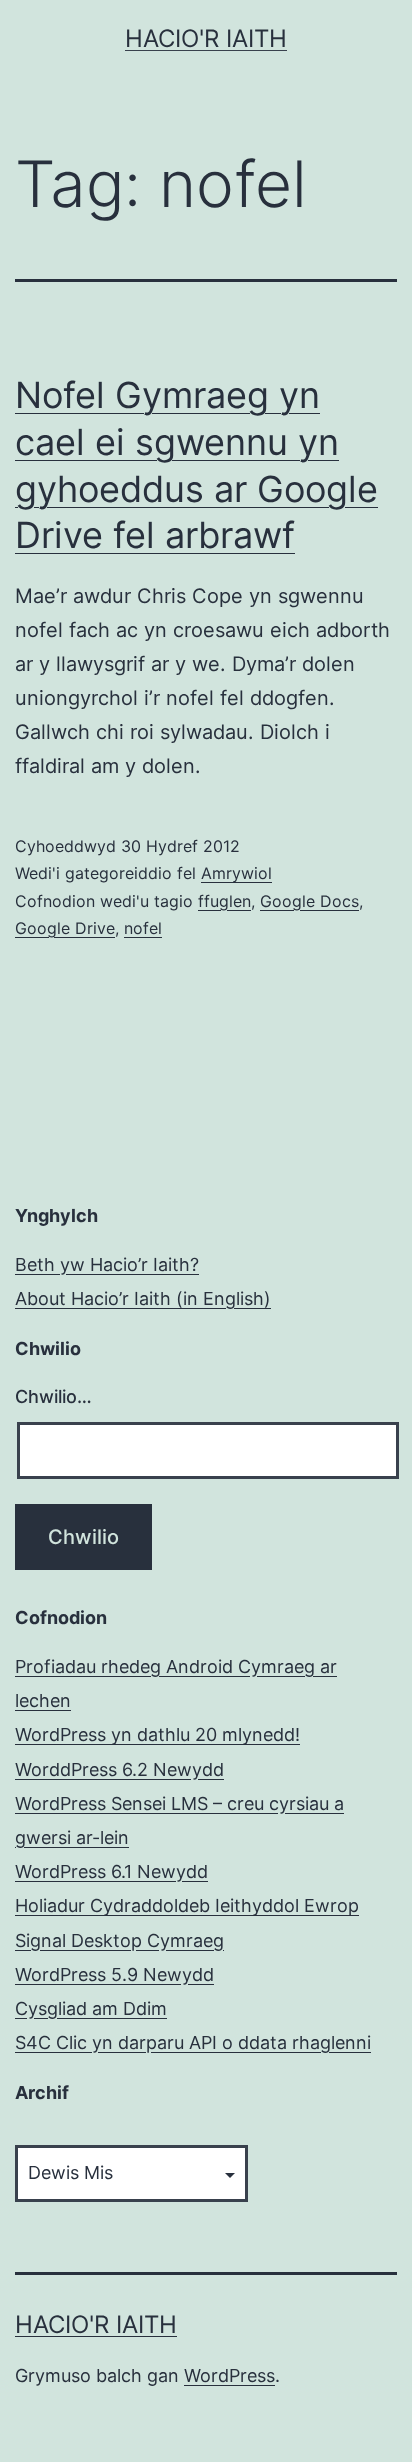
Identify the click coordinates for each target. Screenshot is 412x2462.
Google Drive (65, 928)
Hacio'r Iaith (206, 38)
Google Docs (309, 901)
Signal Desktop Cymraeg (119, 1940)
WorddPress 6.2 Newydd (119, 1769)
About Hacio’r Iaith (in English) (143, 1298)
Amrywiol (236, 873)
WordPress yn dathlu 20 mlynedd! (157, 1734)
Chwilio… (53, 1396)
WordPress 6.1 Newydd (111, 1871)
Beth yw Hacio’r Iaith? (107, 1264)
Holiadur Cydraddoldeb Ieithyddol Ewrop (187, 1905)
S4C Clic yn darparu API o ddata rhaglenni (193, 2042)
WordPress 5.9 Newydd (114, 1974)
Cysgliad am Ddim (91, 2008)
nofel (143, 928)
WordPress (229, 2375)
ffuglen (224, 901)
